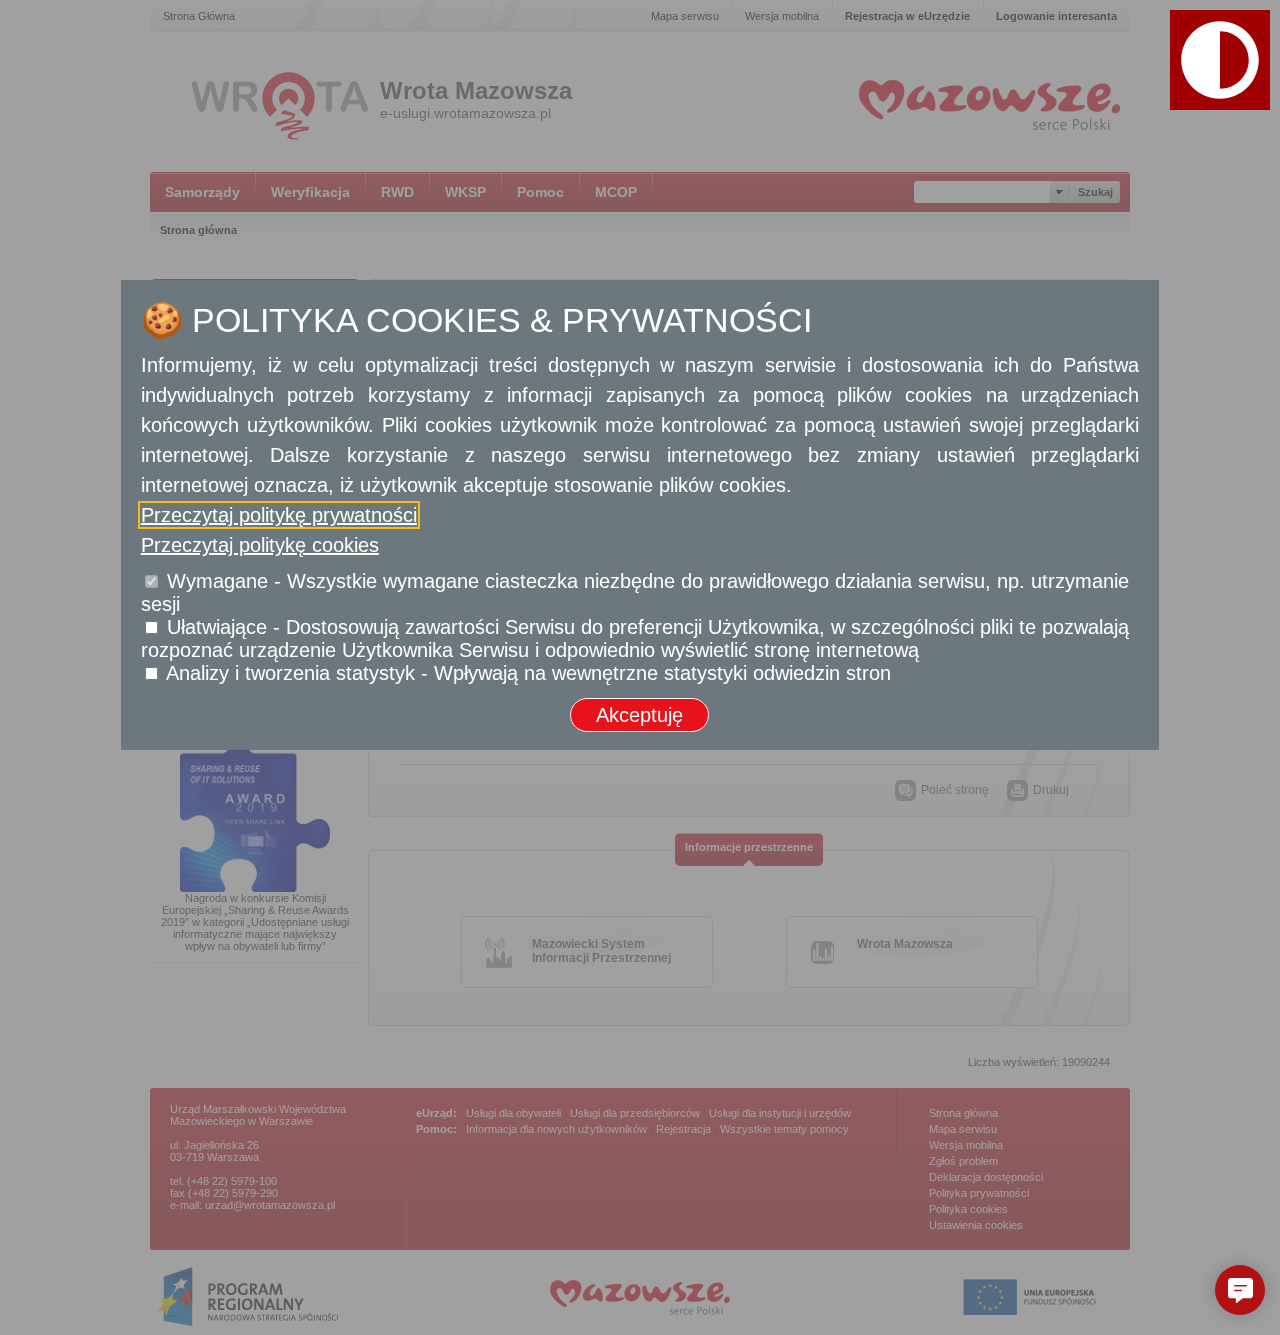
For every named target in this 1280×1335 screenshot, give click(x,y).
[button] (1240, 1290)
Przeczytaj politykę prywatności (279, 515)
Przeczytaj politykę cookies (260, 545)
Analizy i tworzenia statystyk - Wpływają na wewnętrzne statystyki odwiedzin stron (528, 673)
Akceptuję (639, 715)
